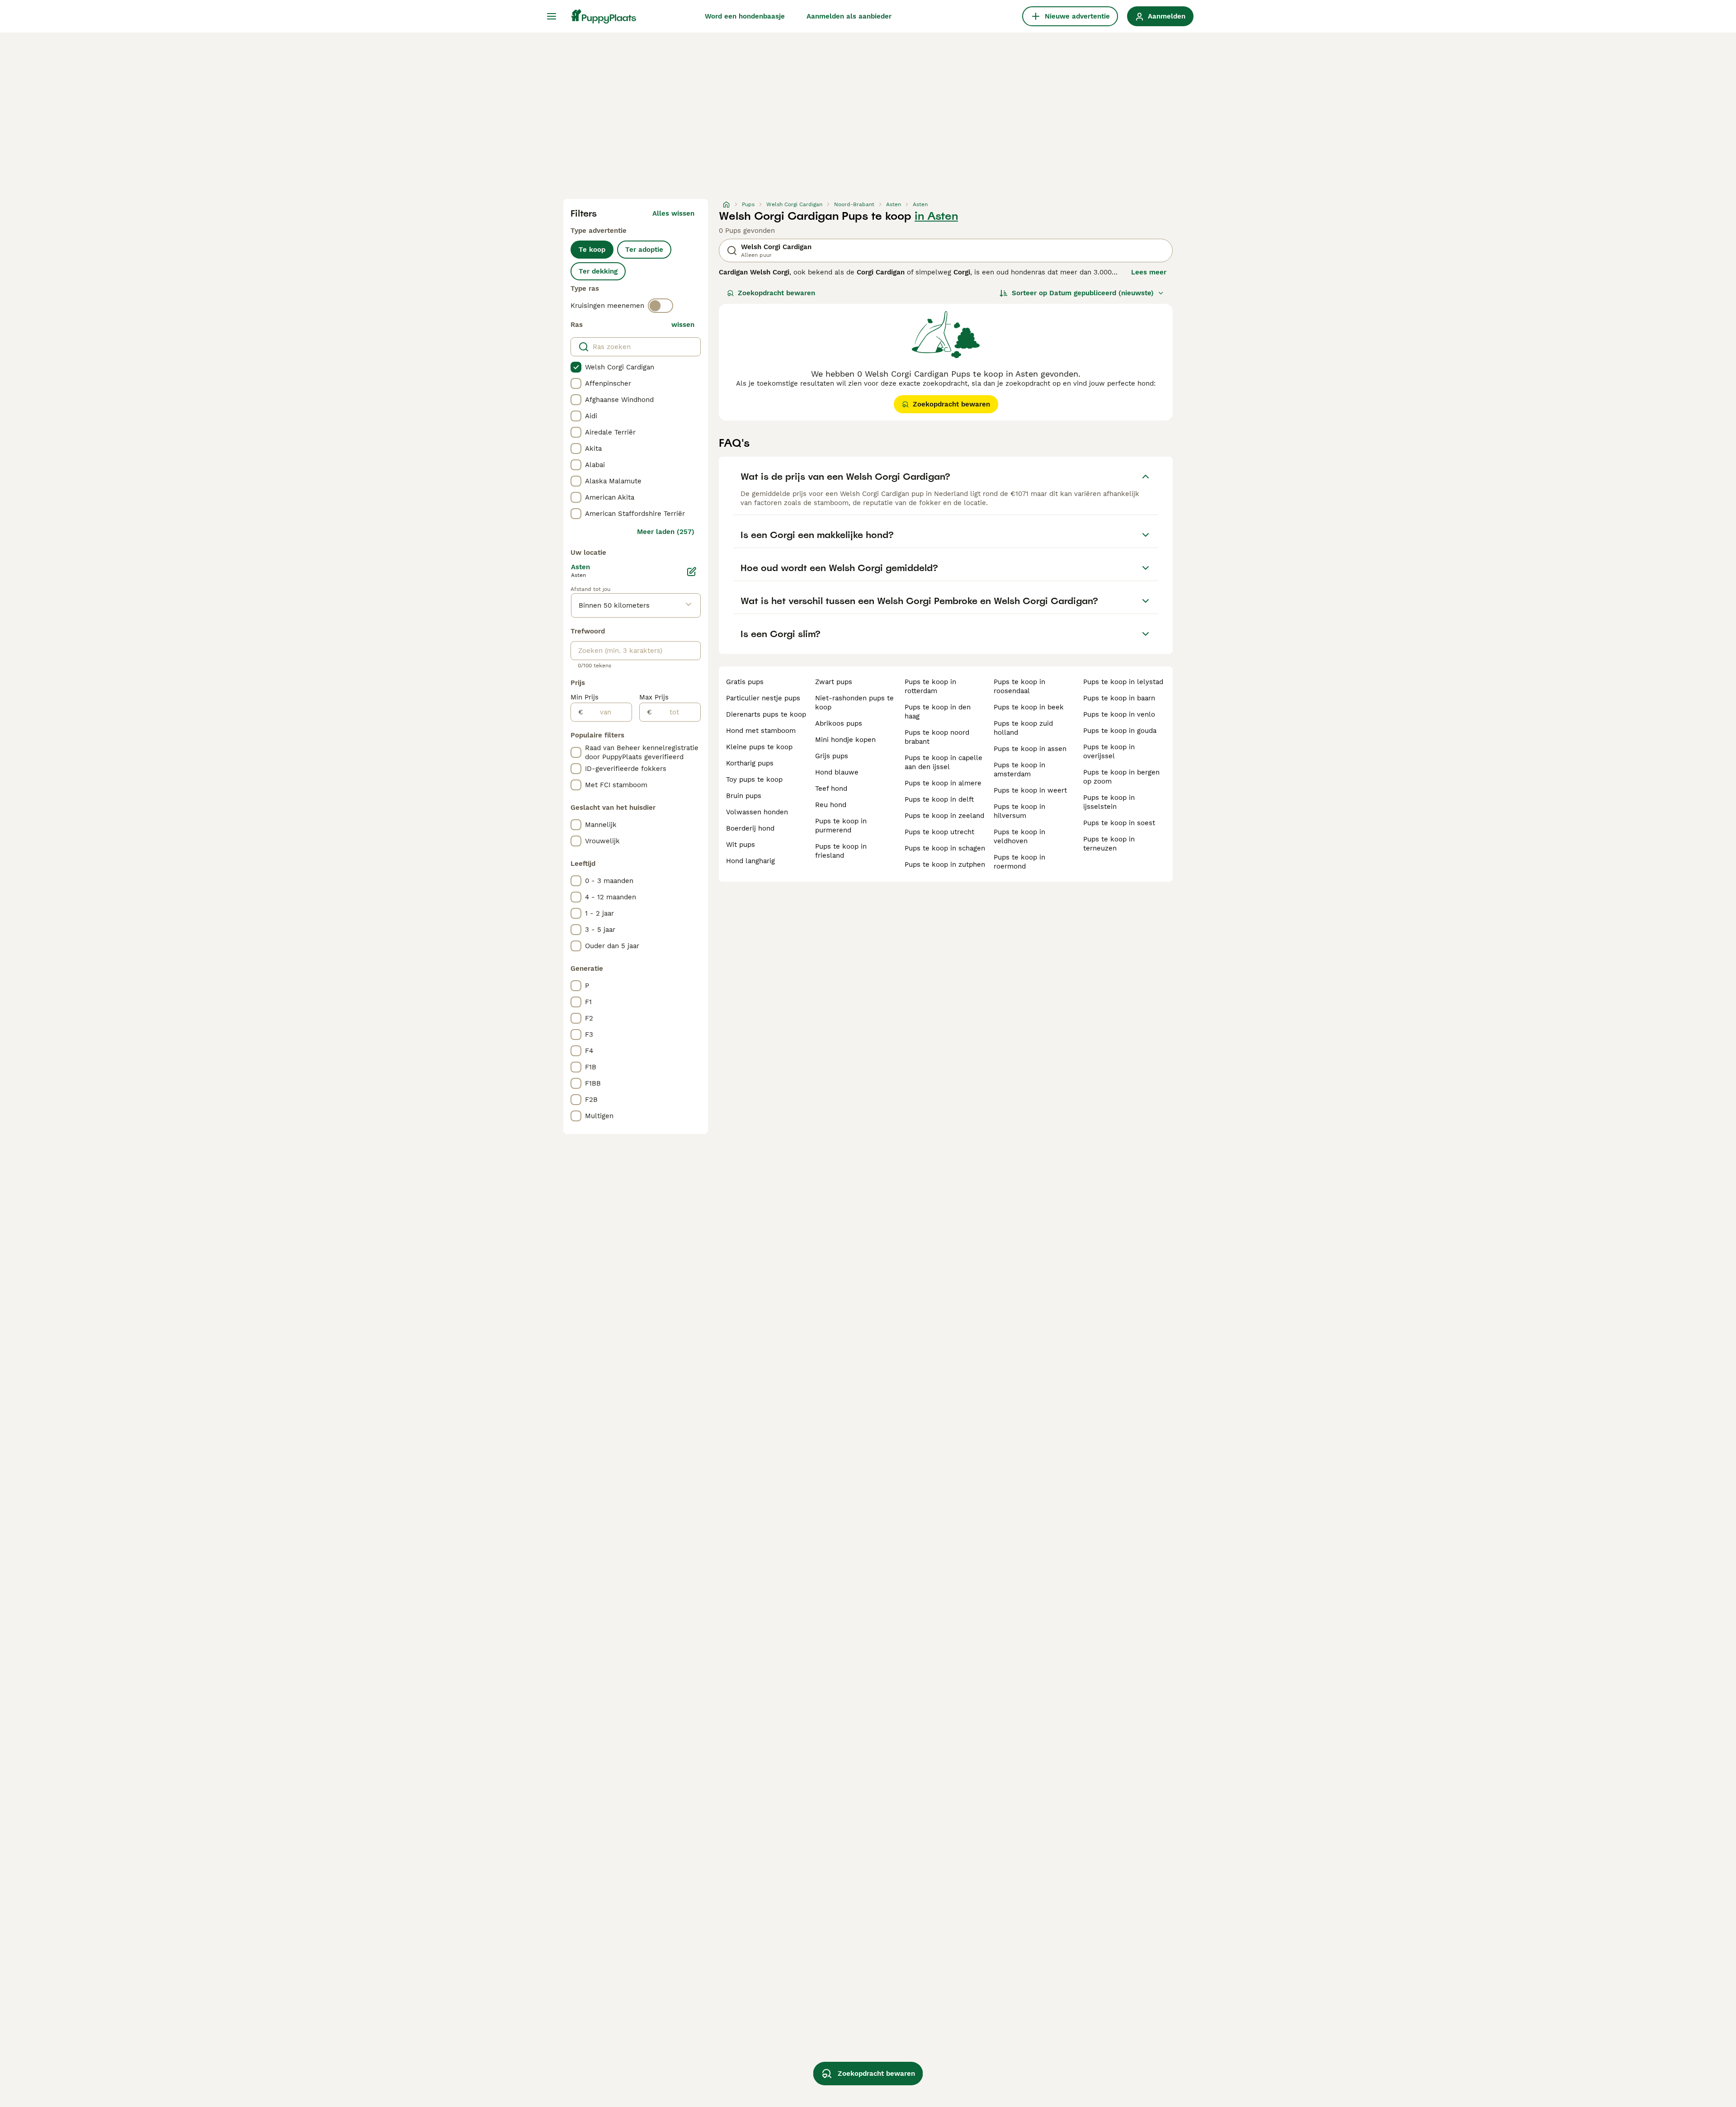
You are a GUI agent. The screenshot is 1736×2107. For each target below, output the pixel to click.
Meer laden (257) (666, 532)
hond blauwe (837, 772)
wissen (683, 325)
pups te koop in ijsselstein (1109, 802)
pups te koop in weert (1030, 790)
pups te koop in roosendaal (1019, 686)
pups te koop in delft (939, 799)
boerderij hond (750, 828)
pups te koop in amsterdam (1019, 770)
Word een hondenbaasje (745, 16)
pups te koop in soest (1119, 823)
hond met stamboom (761, 731)
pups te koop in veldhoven (1019, 836)
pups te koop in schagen (945, 848)
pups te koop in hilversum (1019, 811)
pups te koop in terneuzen (1109, 844)
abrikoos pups (839, 723)
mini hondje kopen (845, 740)
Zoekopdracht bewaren (776, 293)
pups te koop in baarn (1119, 698)
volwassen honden (757, 812)
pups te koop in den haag (938, 712)
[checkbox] (576, 367)
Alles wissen (673, 213)
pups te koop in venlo (1119, 714)
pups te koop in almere (943, 783)
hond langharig (750, 861)
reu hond (831, 805)
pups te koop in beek (1029, 707)
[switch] (660, 306)
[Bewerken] (692, 572)
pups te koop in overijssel (1109, 751)
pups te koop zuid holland (1023, 728)
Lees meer (1149, 272)
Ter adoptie (644, 250)
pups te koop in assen (1030, 749)
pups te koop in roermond (1019, 862)
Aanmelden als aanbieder (849, 16)
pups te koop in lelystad (1123, 682)
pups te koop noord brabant (937, 737)
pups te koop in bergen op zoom (1121, 777)
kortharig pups (750, 763)
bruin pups (744, 796)
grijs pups (832, 756)
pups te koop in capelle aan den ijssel (943, 762)
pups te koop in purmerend (841, 826)
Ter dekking (598, 271)
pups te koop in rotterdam (930, 686)
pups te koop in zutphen (945, 865)
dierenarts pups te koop (766, 714)
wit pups (741, 845)
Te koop (592, 250)
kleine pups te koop (759, 747)
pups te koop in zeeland (944, 816)
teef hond (831, 789)
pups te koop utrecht (939, 832)
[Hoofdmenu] (552, 16)
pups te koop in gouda (1120, 731)
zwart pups (834, 682)
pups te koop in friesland (841, 851)
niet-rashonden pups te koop (854, 703)
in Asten (936, 216)
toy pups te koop (754, 779)
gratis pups (745, 682)
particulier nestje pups (763, 698)
